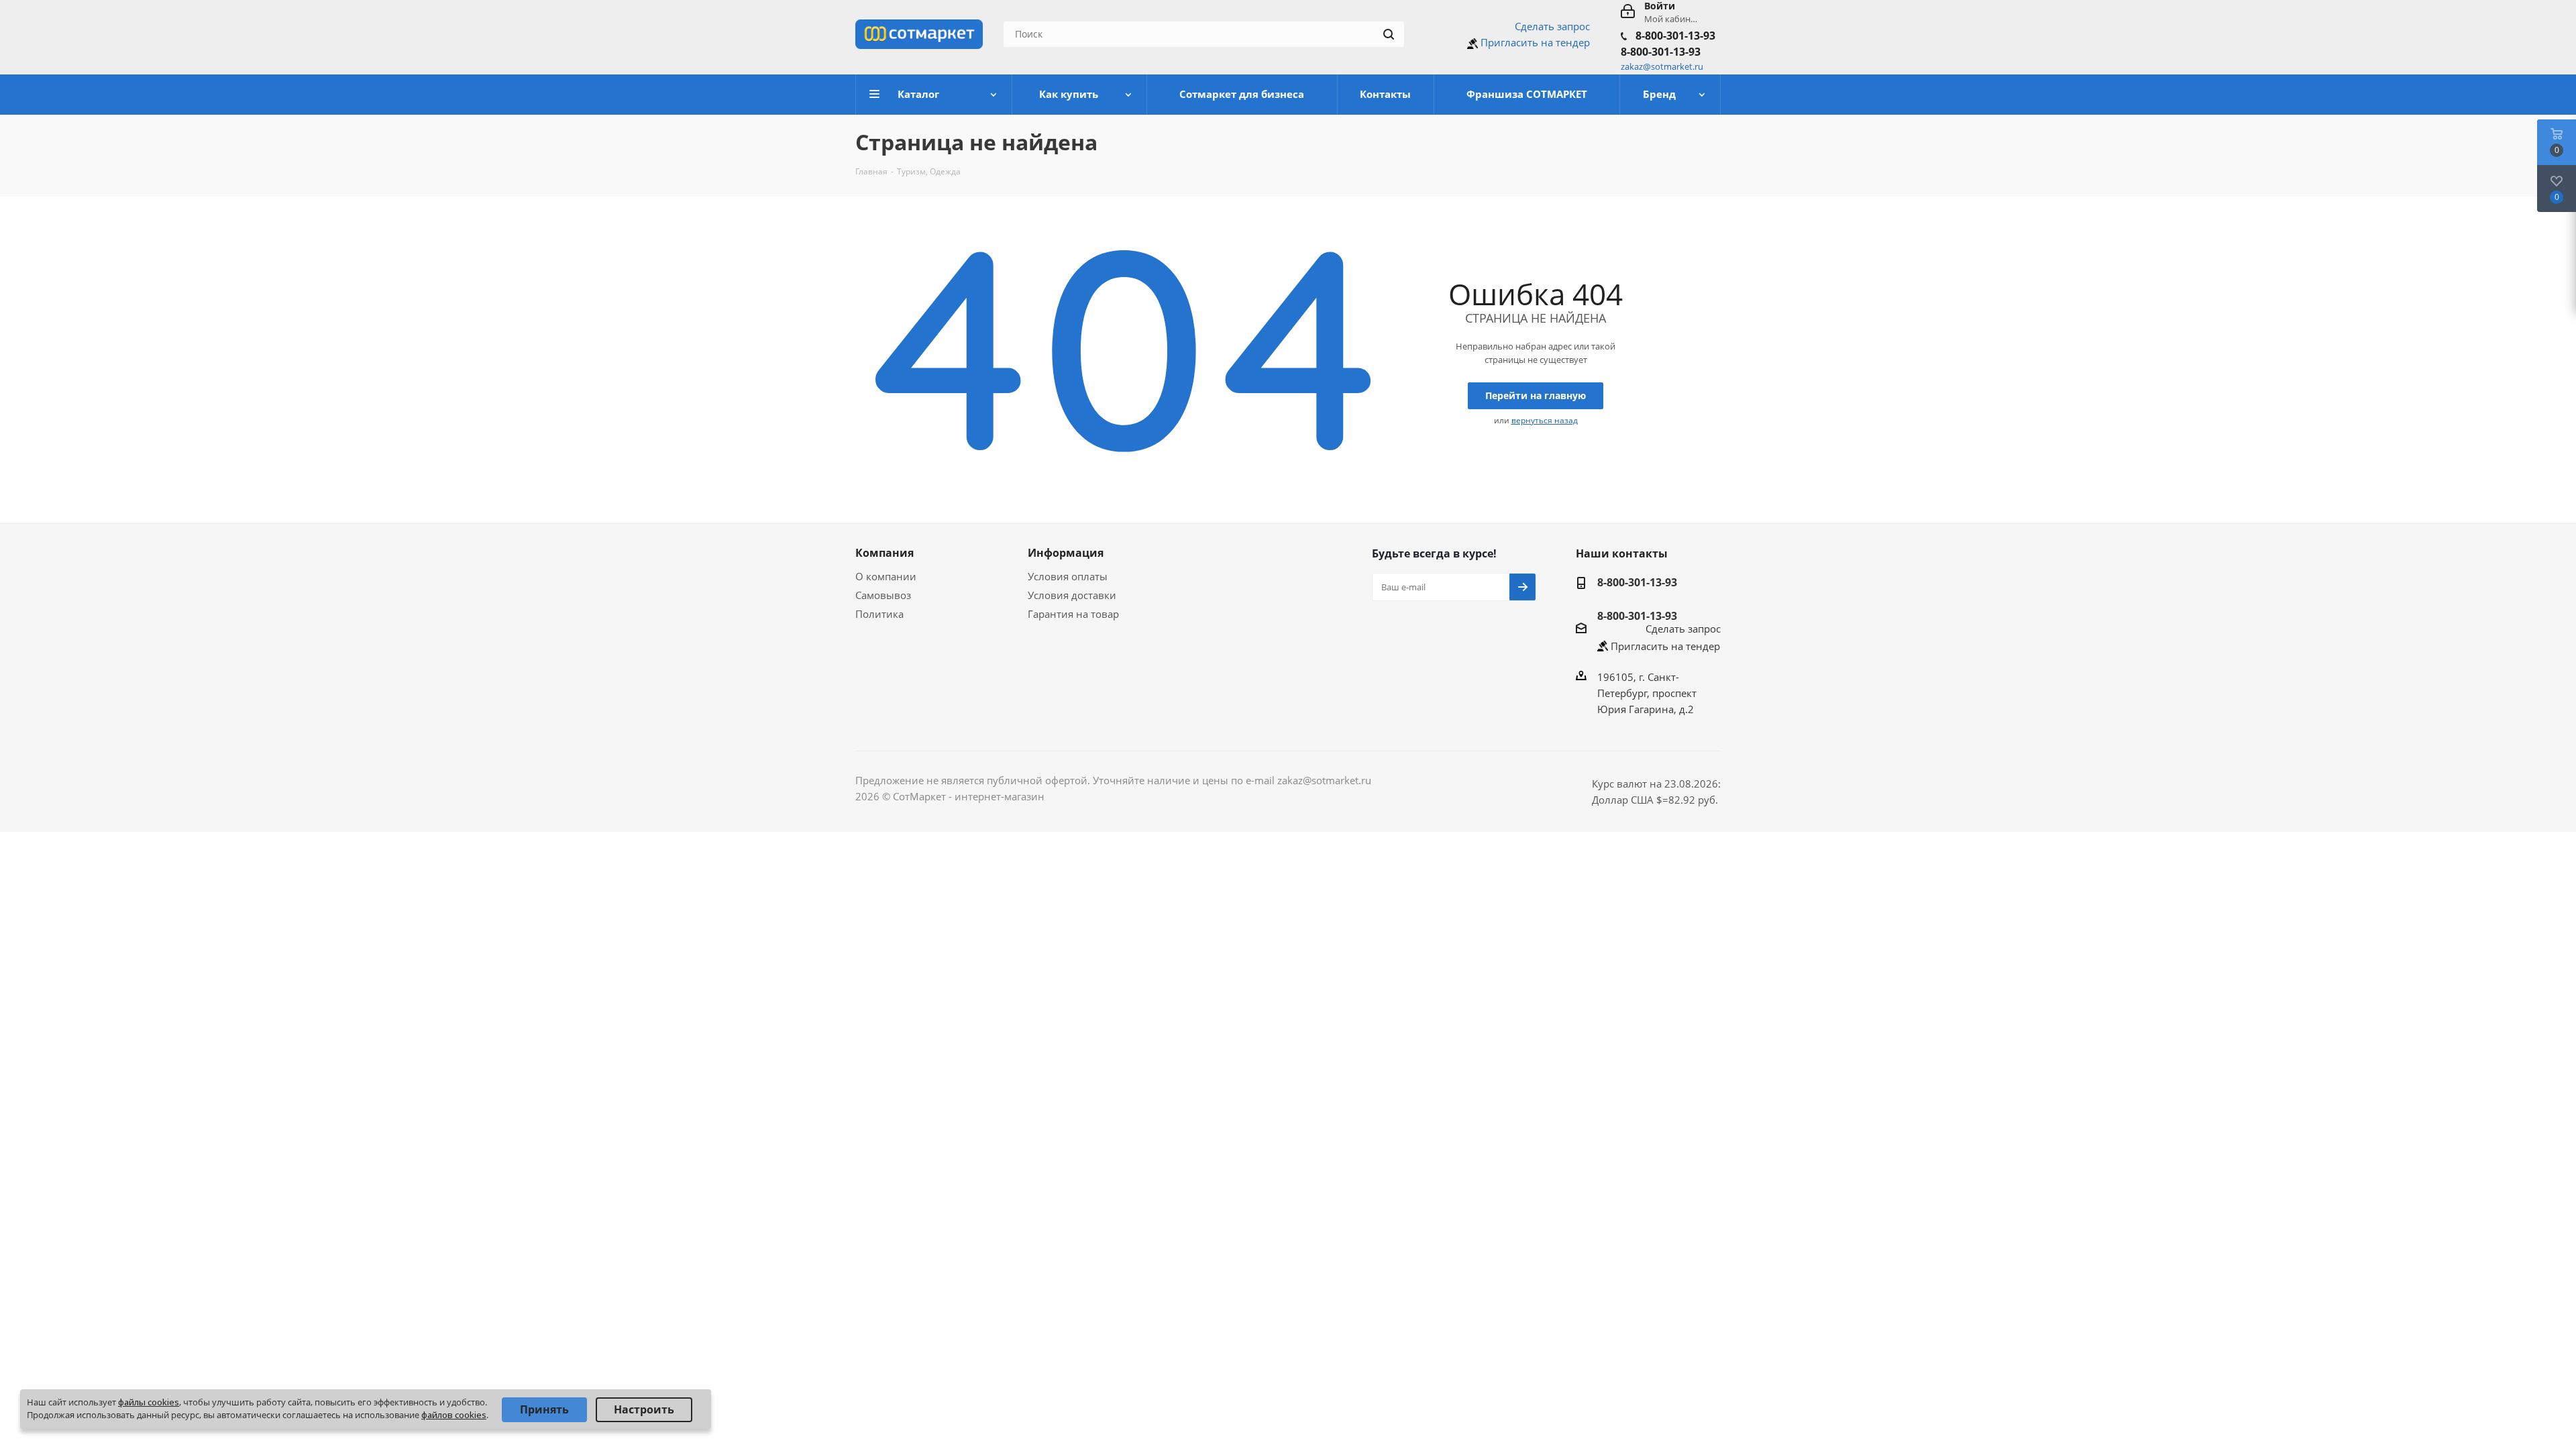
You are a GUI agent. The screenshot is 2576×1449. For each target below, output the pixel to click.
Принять (544, 1409)
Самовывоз (883, 595)
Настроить (644, 1409)
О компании (886, 576)
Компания (884, 553)
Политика (879, 614)
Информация (1066, 553)
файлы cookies (149, 1402)
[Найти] (1389, 34)
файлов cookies (454, 1415)
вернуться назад (1545, 420)
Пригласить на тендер (1535, 42)
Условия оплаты (1068, 576)
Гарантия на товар (1073, 614)
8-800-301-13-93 (1675, 36)
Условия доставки (1072, 595)
